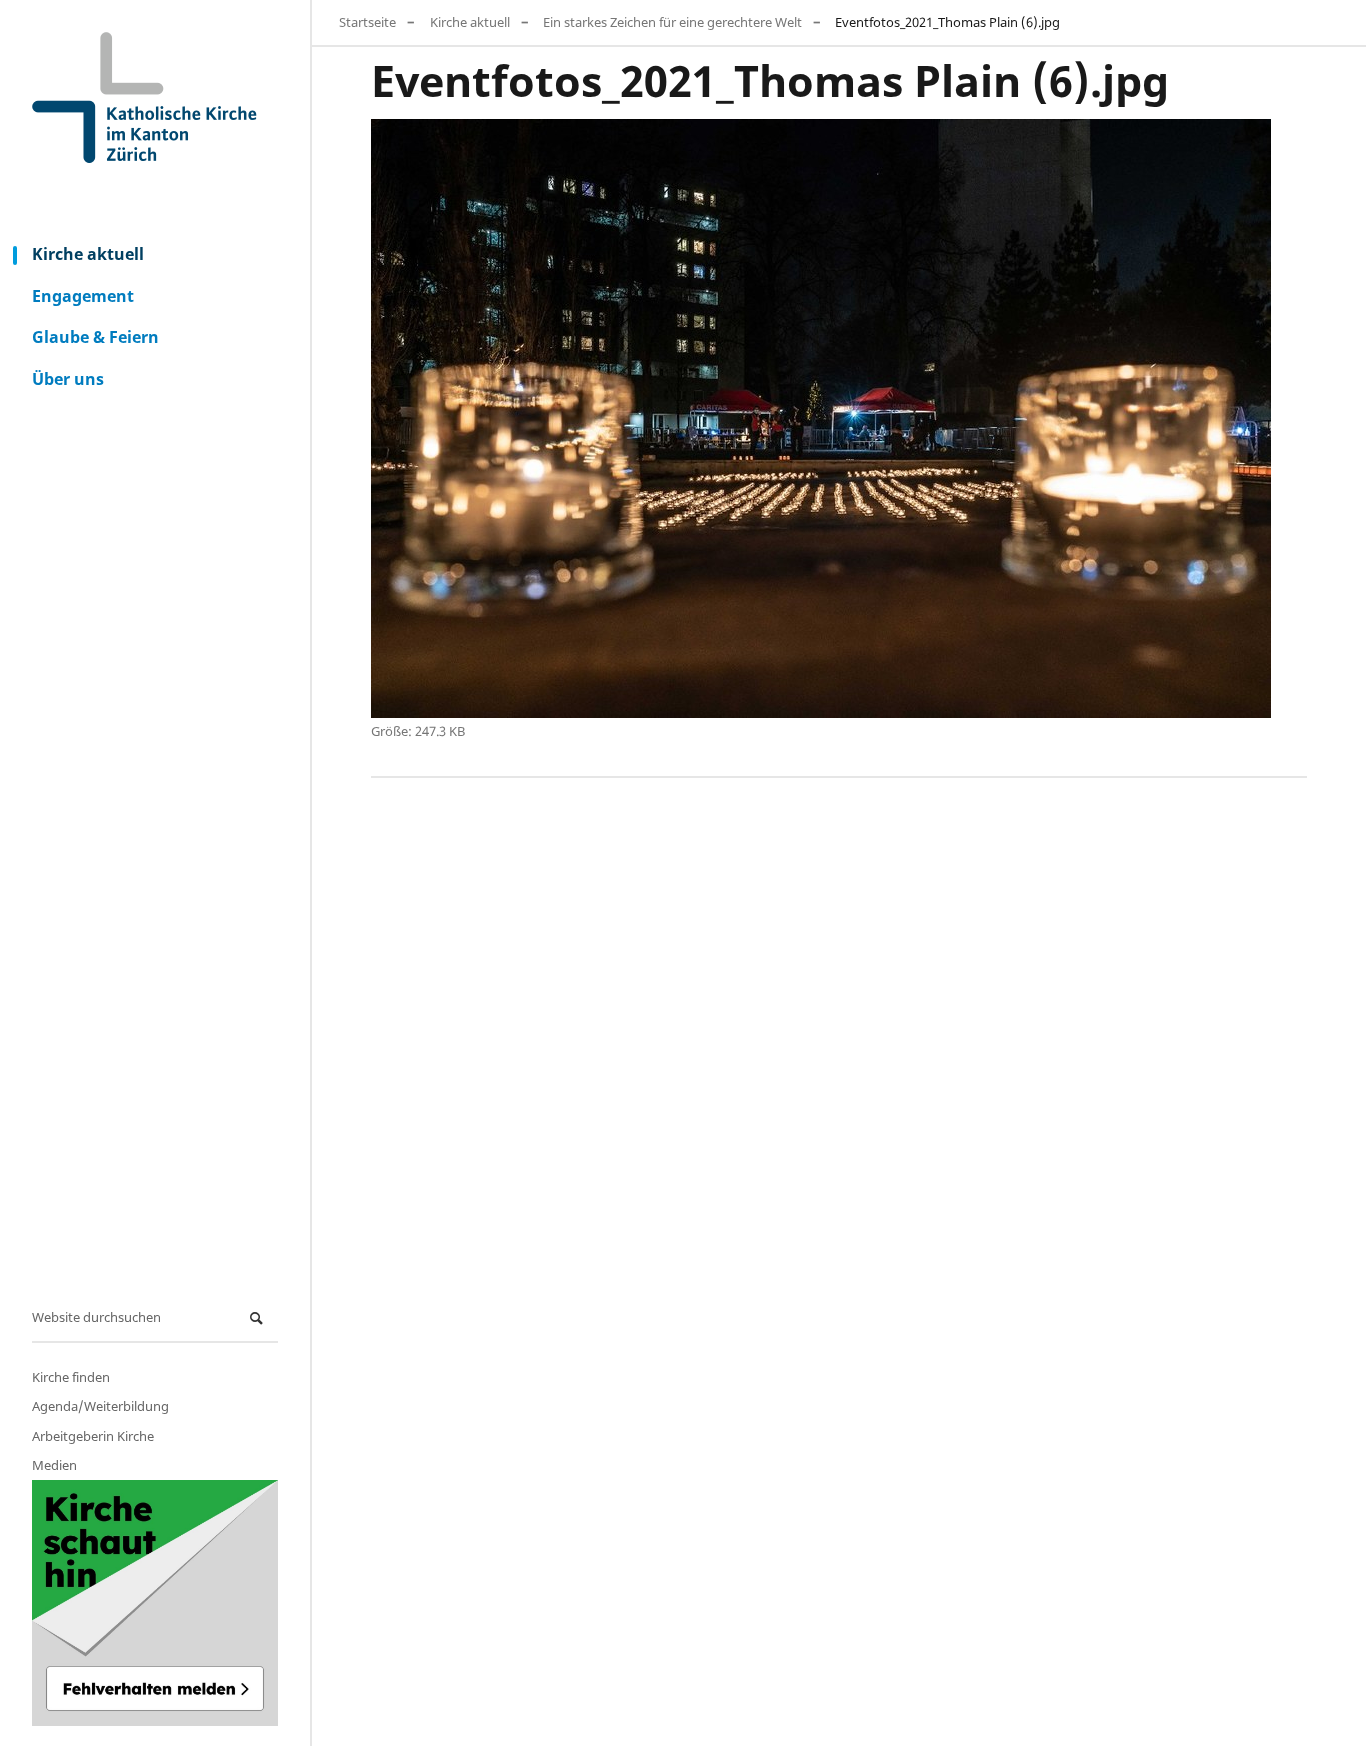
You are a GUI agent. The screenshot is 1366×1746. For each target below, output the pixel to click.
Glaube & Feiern (95, 337)
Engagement (83, 296)
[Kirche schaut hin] (155, 1603)
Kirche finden (71, 1377)
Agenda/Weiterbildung (100, 1406)
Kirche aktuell (88, 254)
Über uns (68, 379)
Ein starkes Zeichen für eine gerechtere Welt (672, 22)
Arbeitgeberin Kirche (93, 1436)
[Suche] (259, 1318)
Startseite (367, 22)
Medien (54, 1465)
